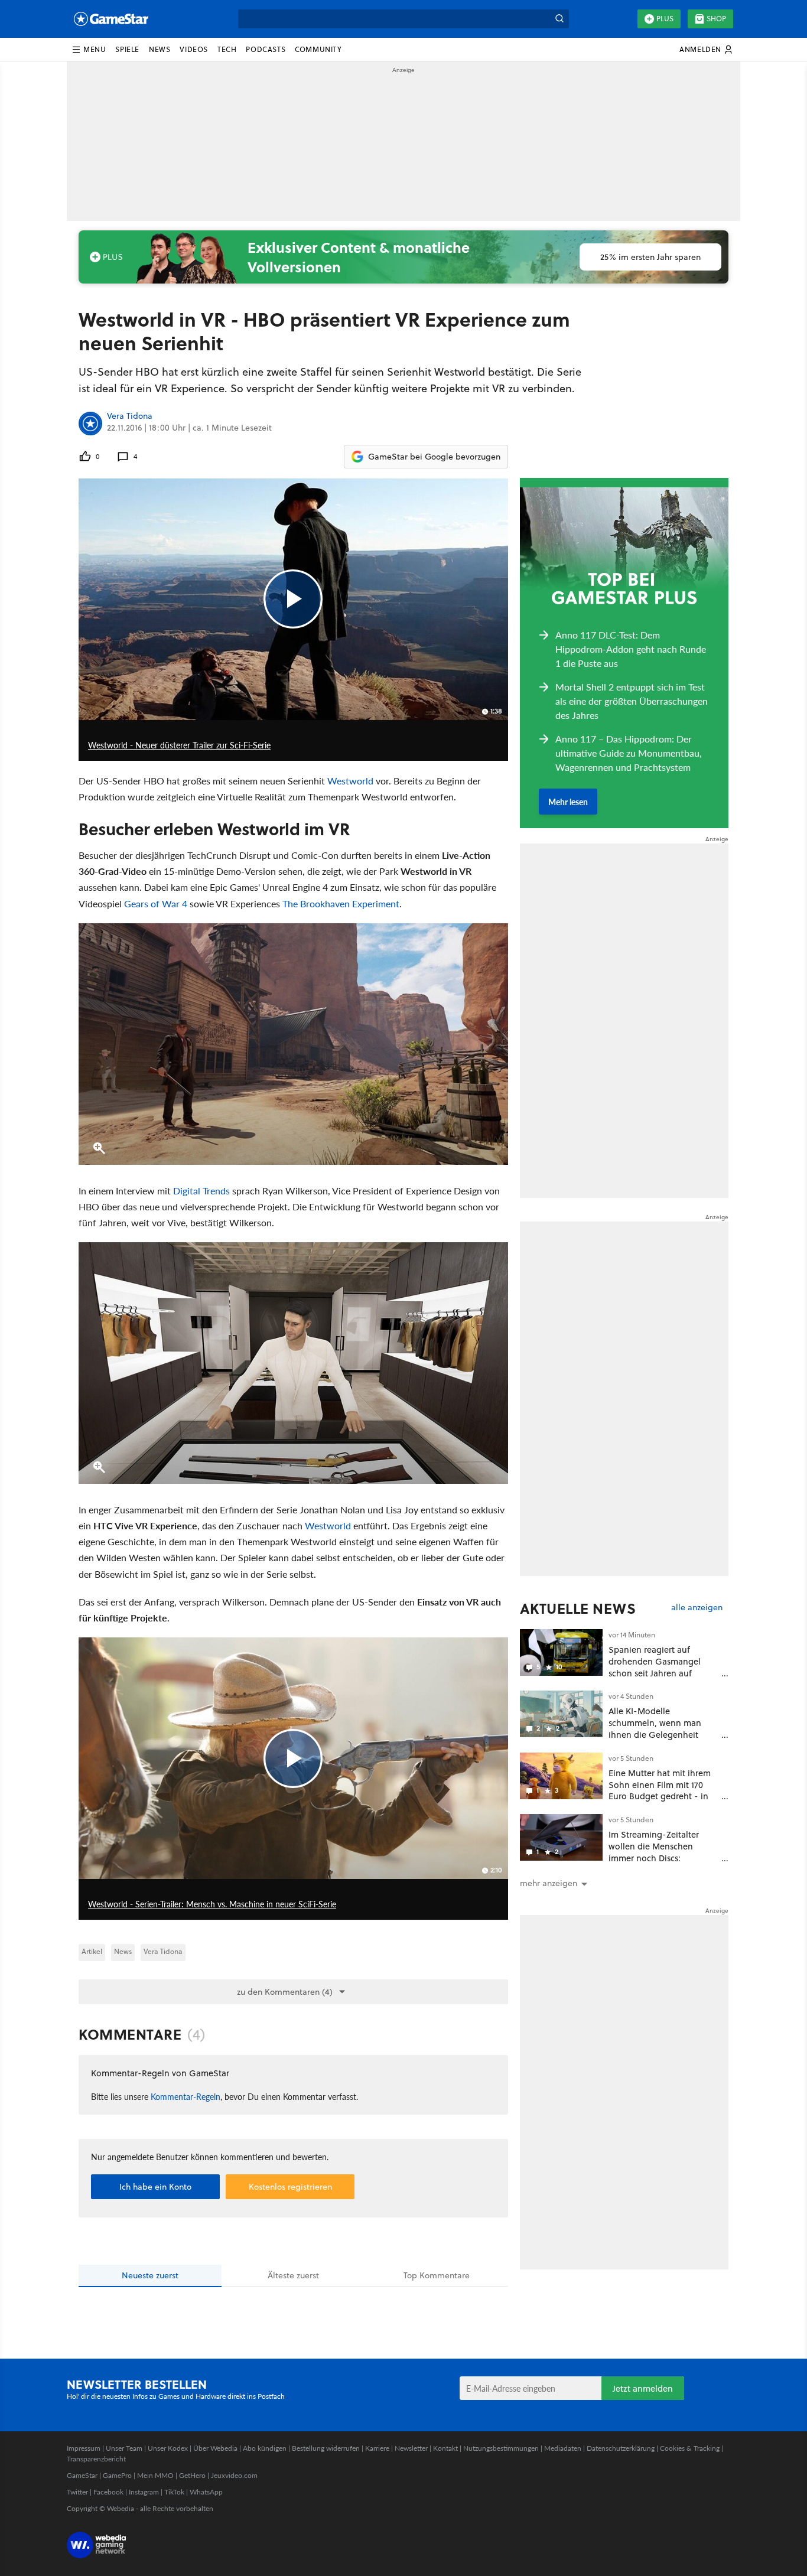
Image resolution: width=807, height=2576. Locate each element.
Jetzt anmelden (643, 2388)
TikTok (174, 2492)
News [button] (160, 49)
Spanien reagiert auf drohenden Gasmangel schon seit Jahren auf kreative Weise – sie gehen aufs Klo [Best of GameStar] (663, 1673)
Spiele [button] (127, 49)
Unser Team (124, 2448)
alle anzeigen (697, 1608)
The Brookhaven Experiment (341, 903)
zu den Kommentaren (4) (285, 1992)
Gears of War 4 (156, 903)
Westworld (350, 781)
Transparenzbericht (96, 2459)
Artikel (92, 1951)
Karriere (377, 2448)
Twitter (77, 2492)
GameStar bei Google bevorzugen (434, 457)
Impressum (84, 2448)
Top (437, 2275)
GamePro (117, 2475)
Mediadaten (563, 2448)
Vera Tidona (130, 416)
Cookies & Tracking (690, 2448)
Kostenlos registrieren (290, 2187)
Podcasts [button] (266, 49)
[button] (89, 50)
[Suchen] (559, 19)
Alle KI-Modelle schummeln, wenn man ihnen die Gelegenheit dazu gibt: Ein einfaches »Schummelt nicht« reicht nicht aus (660, 1740)
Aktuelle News (578, 1608)
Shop (716, 19)
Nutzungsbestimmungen (501, 2448)
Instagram (144, 2492)
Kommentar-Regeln (186, 2096)
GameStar (82, 2475)
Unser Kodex (168, 2448)
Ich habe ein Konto (155, 2187)
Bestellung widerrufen (326, 2448)
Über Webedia (215, 2448)
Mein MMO (155, 2475)
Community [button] (318, 49)
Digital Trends (201, 1191)
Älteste (293, 2275)
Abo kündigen (265, 2448)
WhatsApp (206, 2492)
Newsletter (411, 2448)
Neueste (150, 2275)
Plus (665, 19)
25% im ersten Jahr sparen (650, 257)
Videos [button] (194, 49)
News (123, 1951)
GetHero (192, 2475)
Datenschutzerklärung (621, 2448)
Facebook (108, 2492)
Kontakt (445, 2448)
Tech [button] (227, 49)
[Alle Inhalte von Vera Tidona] (90, 424)
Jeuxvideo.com (234, 2475)
